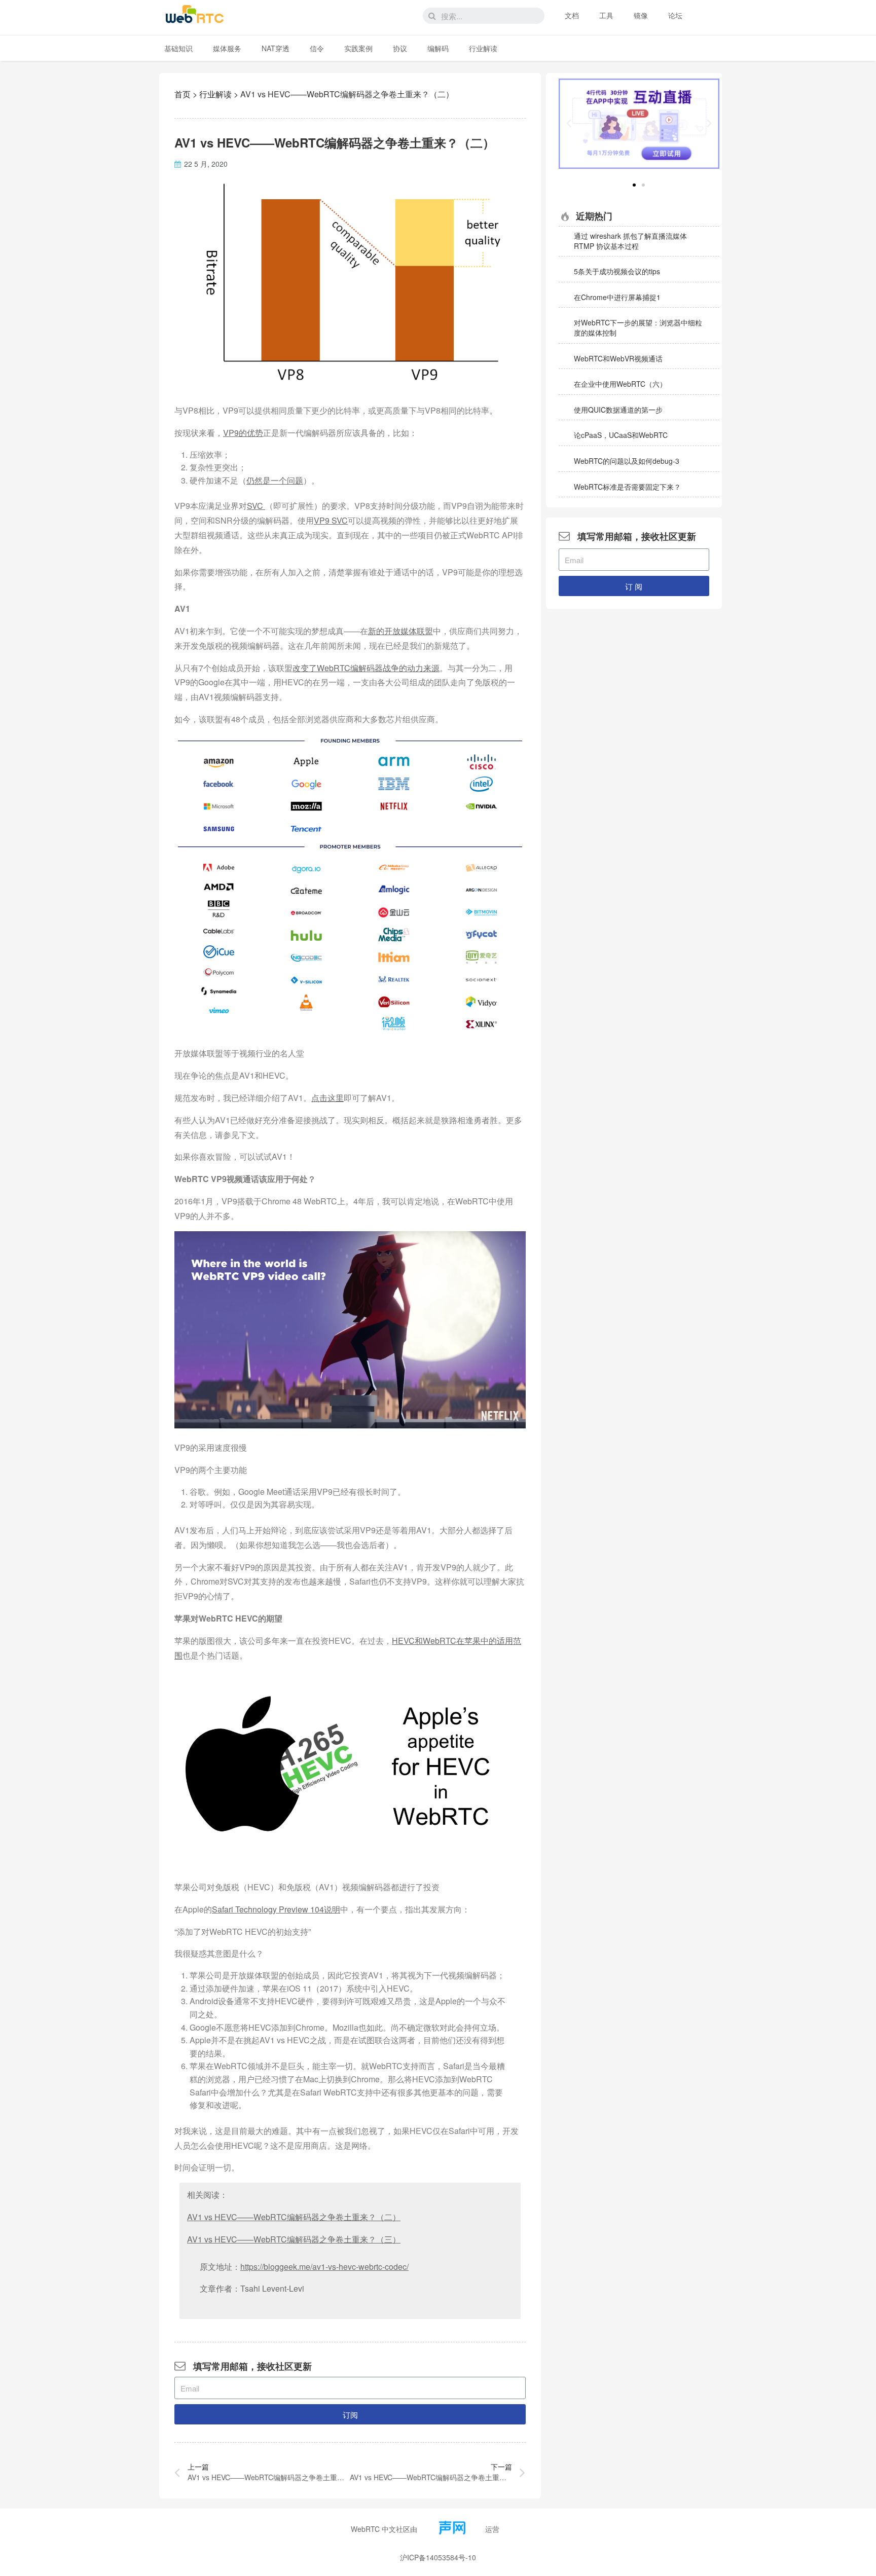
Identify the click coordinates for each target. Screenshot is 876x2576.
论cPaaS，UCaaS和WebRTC (621, 435)
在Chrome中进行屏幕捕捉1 (617, 297)
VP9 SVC (331, 520)
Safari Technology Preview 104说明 (276, 1909)
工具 (606, 15)
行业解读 (483, 48)
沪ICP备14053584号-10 (438, 2557)
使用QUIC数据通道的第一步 (618, 410)
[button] (634, 185)
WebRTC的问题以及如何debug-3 (627, 461)
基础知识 (178, 48)
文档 (572, 15)
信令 (317, 48)
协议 (400, 48)
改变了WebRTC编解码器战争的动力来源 (366, 668)
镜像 (641, 15)
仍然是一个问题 (275, 480)
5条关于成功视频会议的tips (617, 271)
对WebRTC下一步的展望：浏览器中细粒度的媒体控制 (638, 327)
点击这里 (327, 1098)
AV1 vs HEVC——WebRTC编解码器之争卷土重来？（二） (294, 2217)
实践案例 (358, 48)
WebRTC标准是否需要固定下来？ (627, 487)
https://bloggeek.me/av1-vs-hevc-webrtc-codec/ (324, 2267)
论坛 (675, 15)
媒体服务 (227, 48)
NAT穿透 (276, 48)
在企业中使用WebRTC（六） (620, 384)
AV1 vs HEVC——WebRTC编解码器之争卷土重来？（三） (294, 2239)
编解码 (438, 48)
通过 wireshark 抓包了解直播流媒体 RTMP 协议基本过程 (630, 241)
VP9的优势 (243, 433)
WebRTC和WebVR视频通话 (618, 358)
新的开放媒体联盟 (400, 631)
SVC (256, 506)
